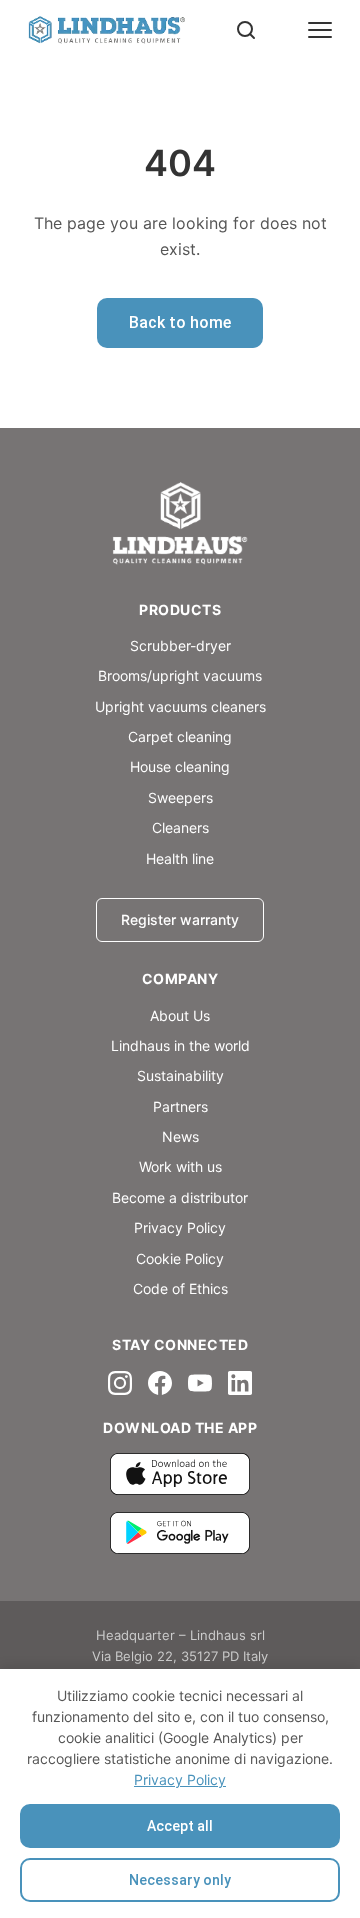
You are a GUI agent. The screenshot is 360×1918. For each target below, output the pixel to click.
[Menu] (320, 30)
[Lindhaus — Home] (106, 30)
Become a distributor (180, 1197)
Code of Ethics (180, 1288)
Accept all (180, 1826)
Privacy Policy (180, 1779)
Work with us (180, 1166)
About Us (180, 1015)
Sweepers (180, 797)
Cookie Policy (180, 1258)
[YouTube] (200, 1383)
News (180, 1136)
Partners (180, 1106)
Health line (180, 858)
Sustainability (180, 1075)
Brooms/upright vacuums (180, 675)
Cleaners (180, 827)
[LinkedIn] (240, 1383)
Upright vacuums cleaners (180, 706)
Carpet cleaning (180, 736)
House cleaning (180, 766)
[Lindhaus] (180, 525)
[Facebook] (160, 1383)
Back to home (180, 322)
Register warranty (180, 919)
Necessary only (180, 1880)
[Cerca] (246, 30)
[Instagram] (120, 1383)
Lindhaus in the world (180, 1045)
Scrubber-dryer (180, 645)
